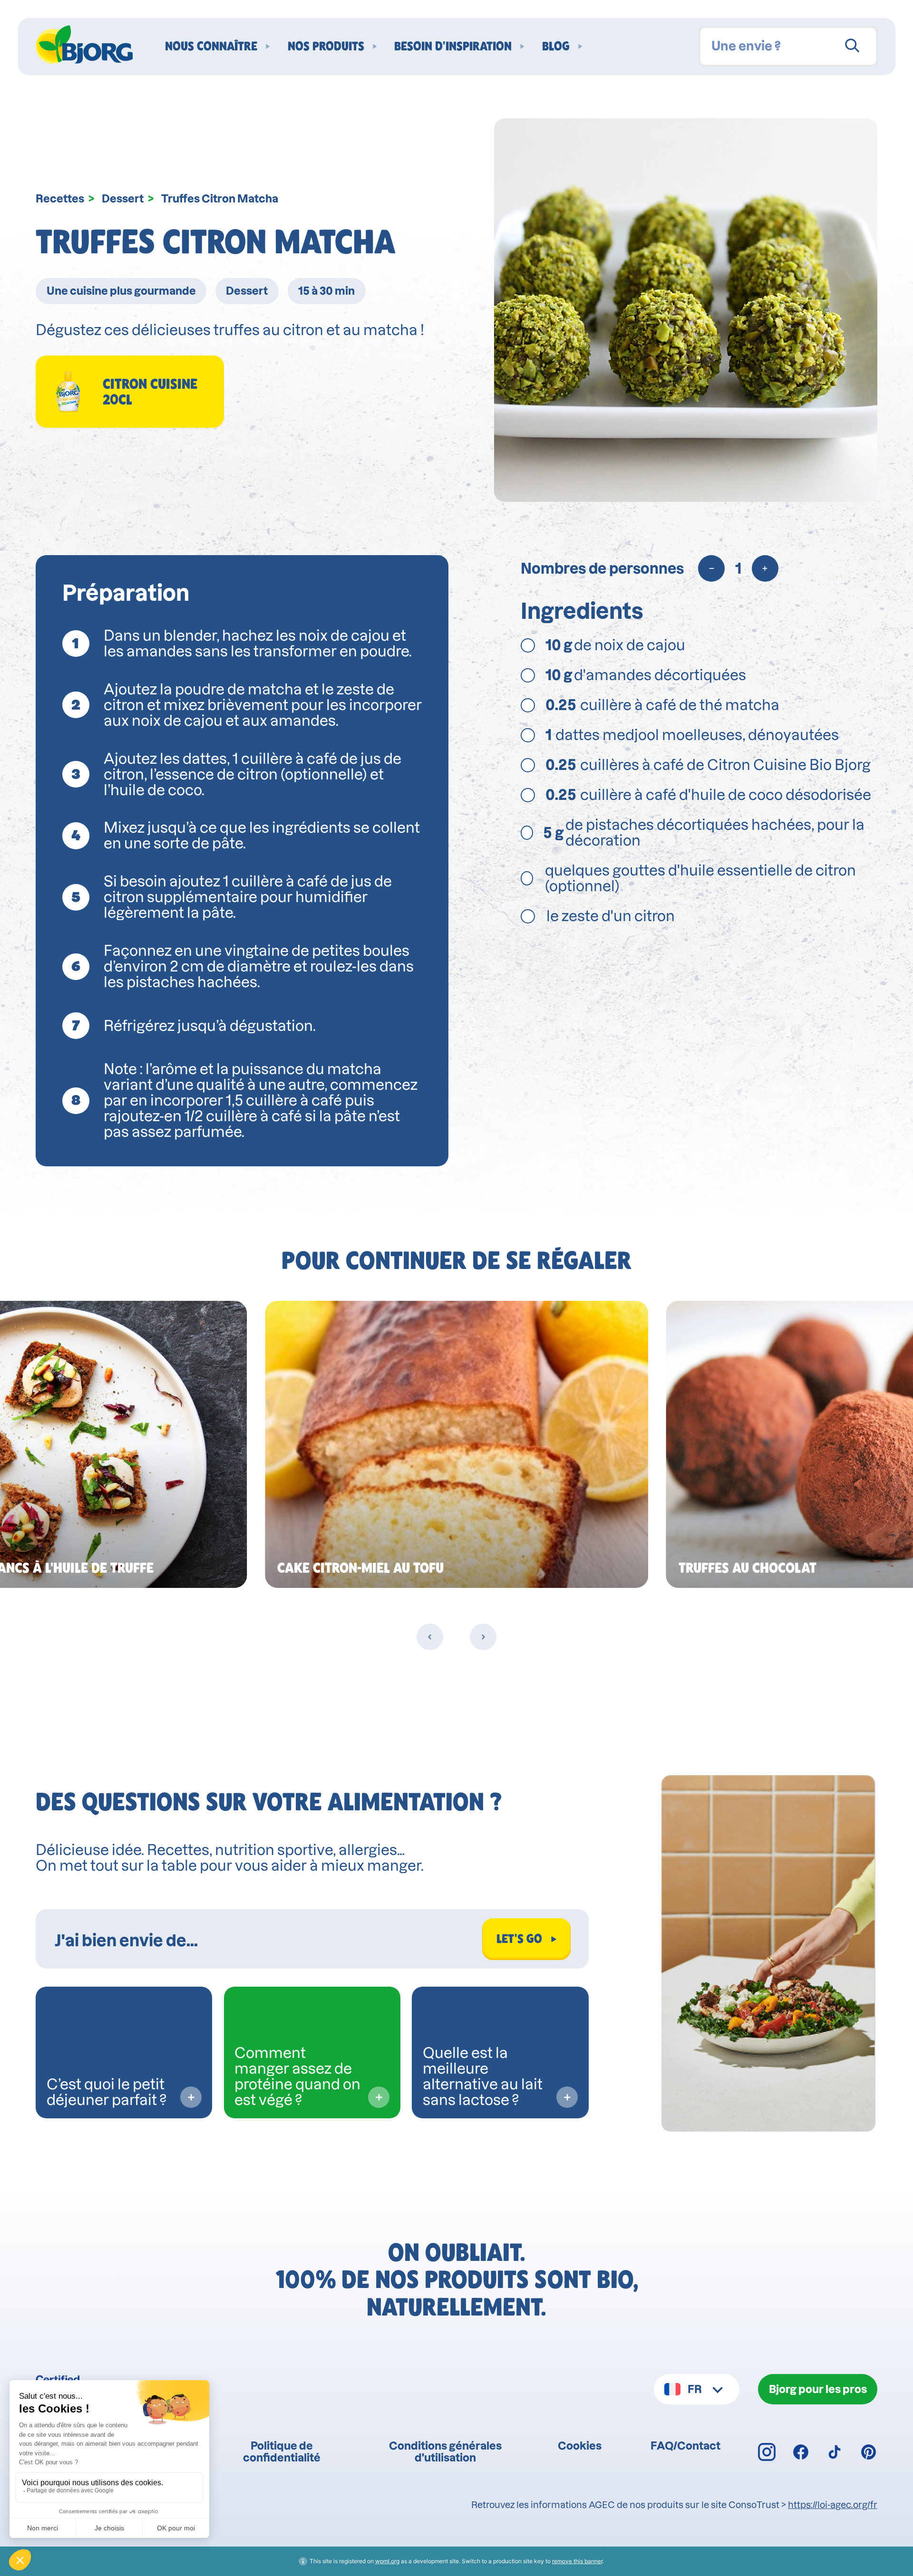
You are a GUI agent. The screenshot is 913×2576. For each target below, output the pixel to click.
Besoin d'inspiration (453, 46)
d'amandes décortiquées (646, 675)
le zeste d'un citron (611, 916)
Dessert (123, 198)
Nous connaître (211, 46)
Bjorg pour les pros (818, 2389)
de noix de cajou (615, 645)
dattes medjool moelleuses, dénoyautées (692, 735)
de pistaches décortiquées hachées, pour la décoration (704, 833)
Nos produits (326, 46)
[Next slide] (483, 1637)
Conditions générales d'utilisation (445, 2451)
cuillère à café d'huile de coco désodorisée (708, 795)
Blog (556, 46)
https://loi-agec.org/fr (833, 2505)
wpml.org (387, 2561)
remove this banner (577, 2561)
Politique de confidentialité (282, 2451)
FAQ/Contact (685, 2446)
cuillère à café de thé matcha (662, 705)
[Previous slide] (430, 1637)
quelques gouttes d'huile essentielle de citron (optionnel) (700, 878)
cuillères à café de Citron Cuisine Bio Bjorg (708, 765)
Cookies (580, 2446)
